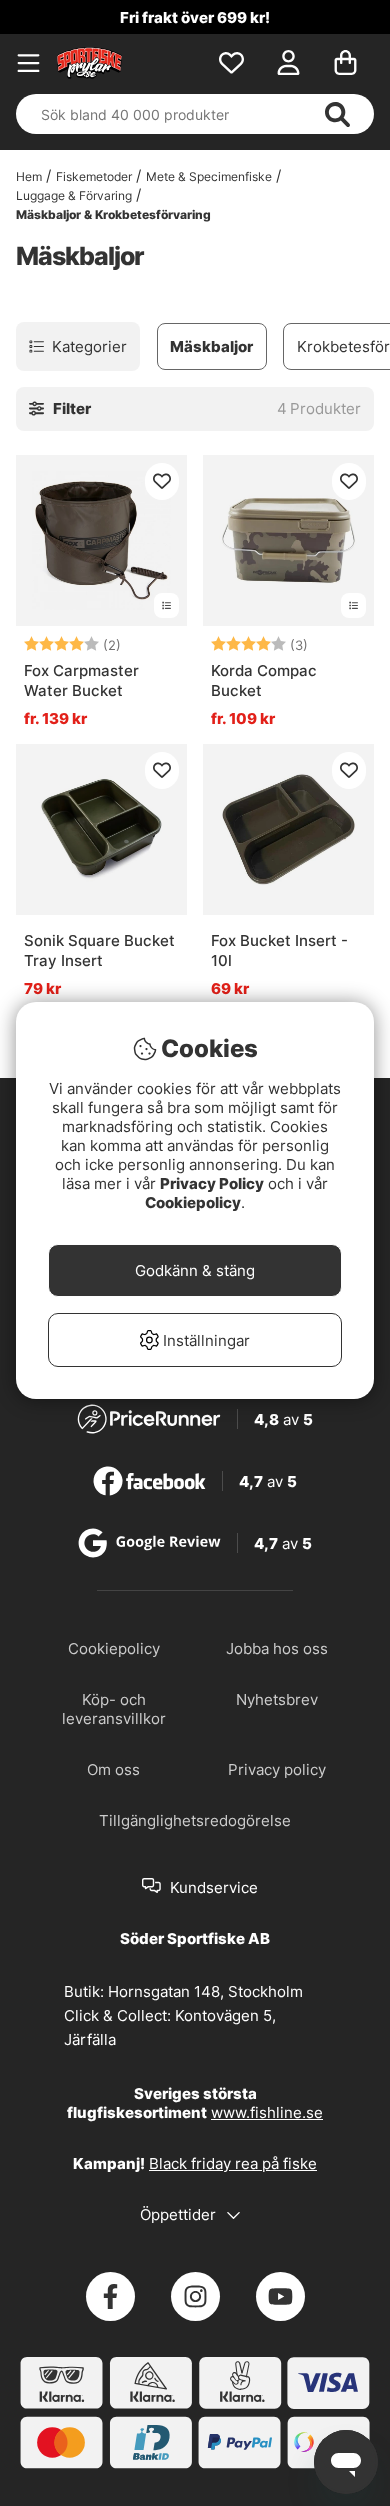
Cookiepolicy (193, 1202)
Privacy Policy (212, 1183)
